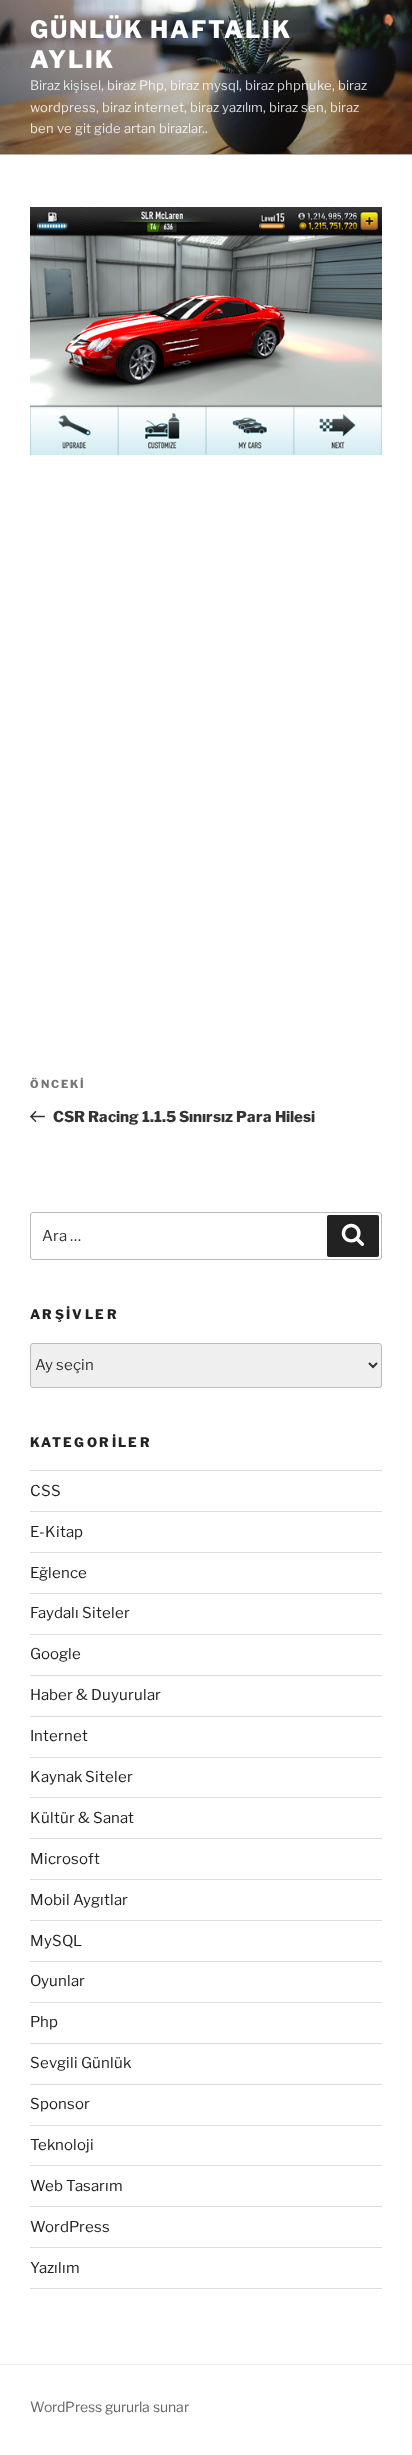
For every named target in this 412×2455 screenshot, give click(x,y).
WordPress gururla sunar (109, 2406)
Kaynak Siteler (81, 1777)
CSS (45, 1491)
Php (44, 2022)
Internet (59, 1736)
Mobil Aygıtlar (79, 1900)
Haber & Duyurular (95, 1695)
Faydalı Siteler (80, 1613)
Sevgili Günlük (80, 2063)
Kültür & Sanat (82, 1818)
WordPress (70, 2227)
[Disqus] (206, 735)
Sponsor (60, 2104)
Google (55, 1654)
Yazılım (55, 2268)
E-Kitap (56, 1532)
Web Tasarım (76, 2186)
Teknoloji (62, 2145)
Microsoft (65, 1859)
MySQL (56, 1941)
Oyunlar (57, 1981)
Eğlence (58, 1573)
